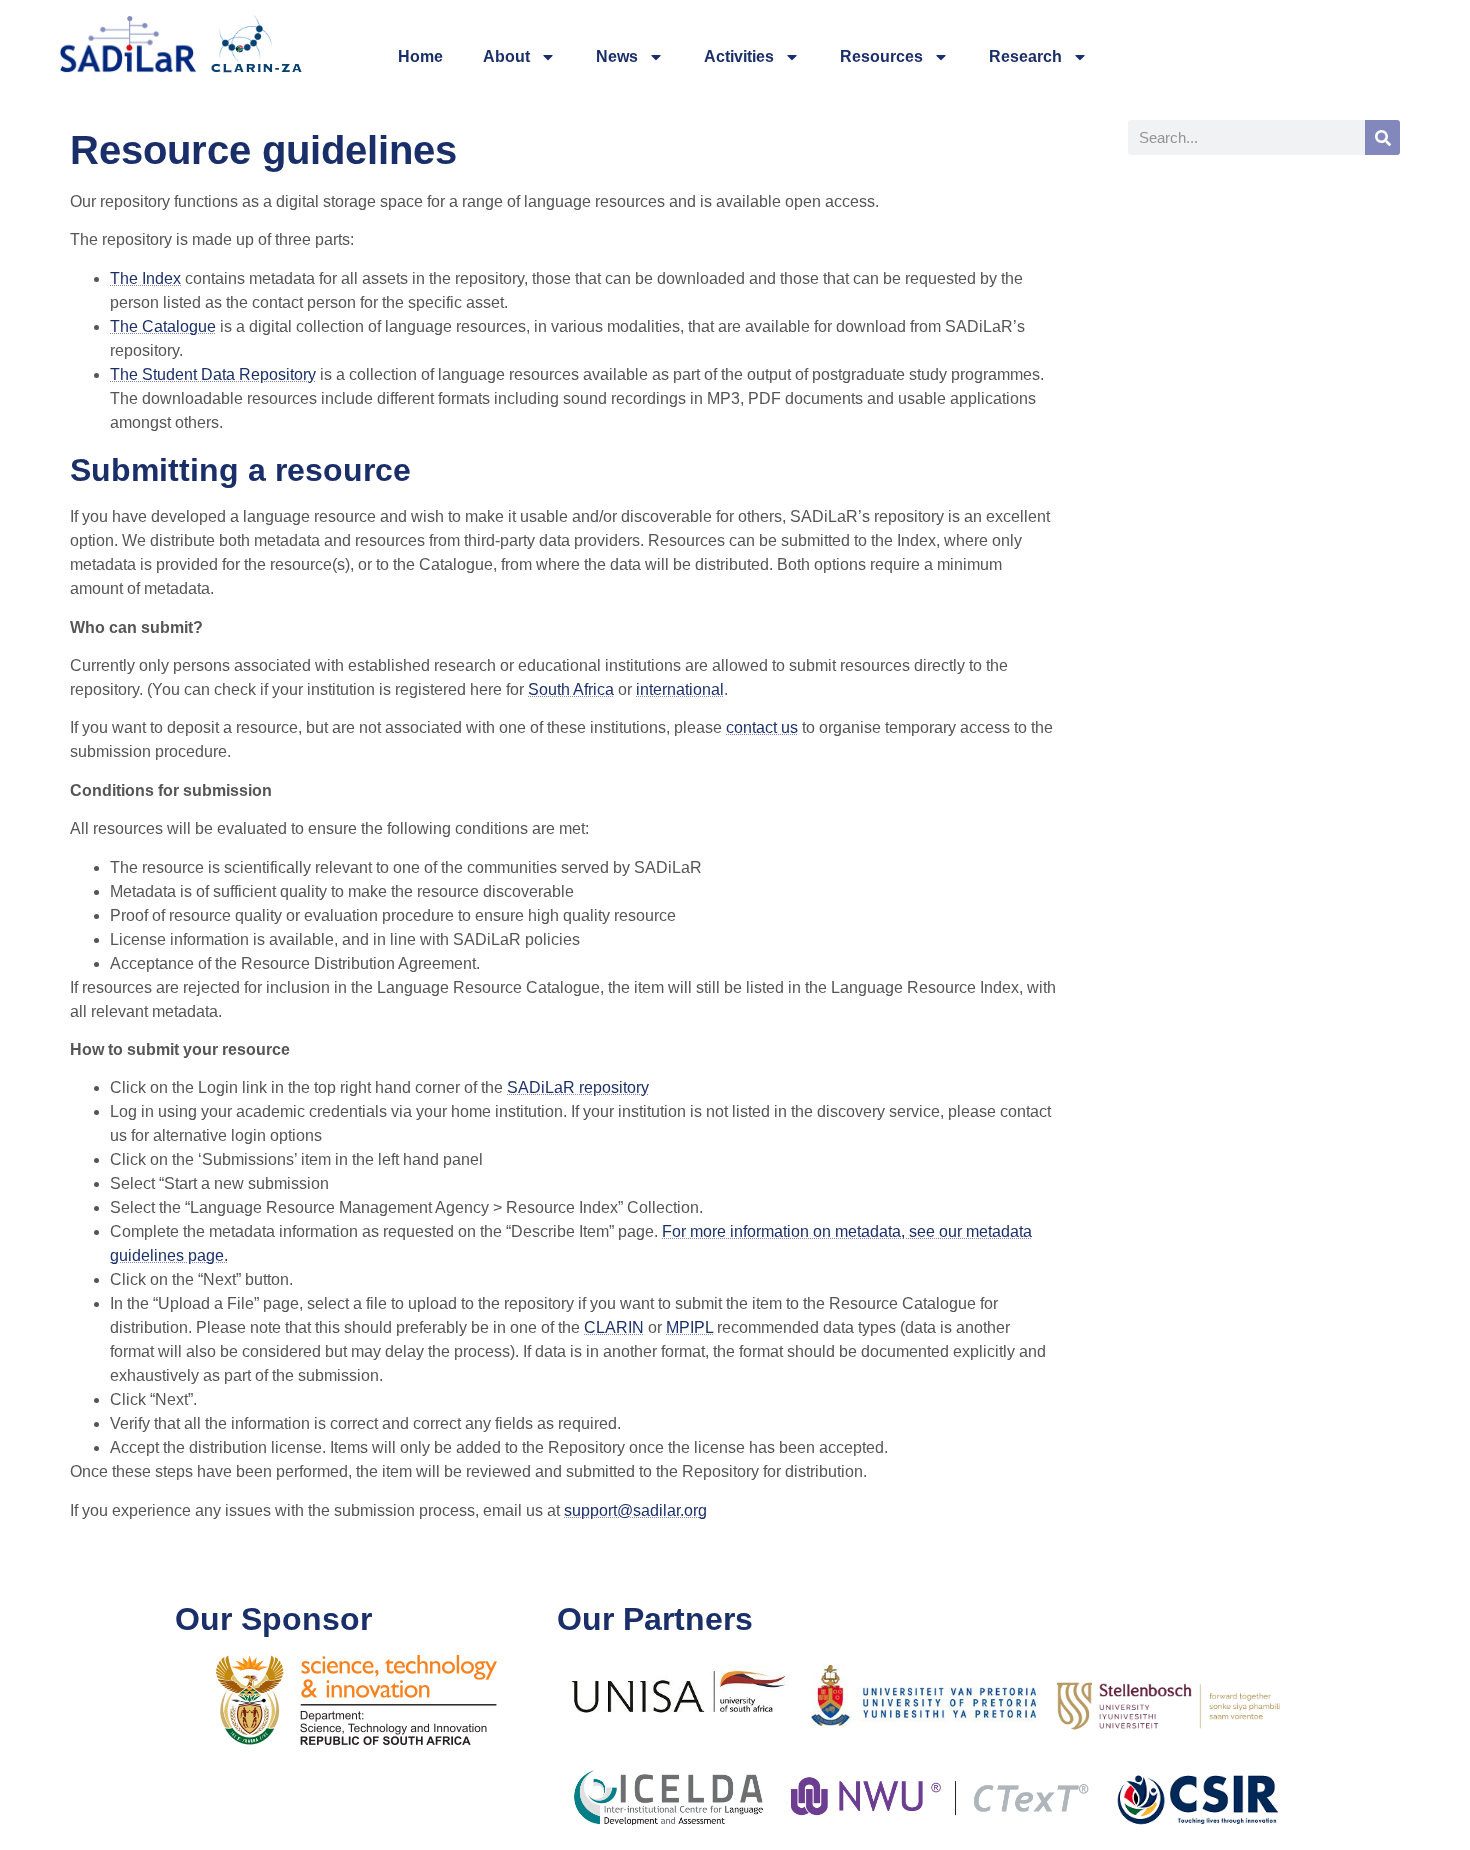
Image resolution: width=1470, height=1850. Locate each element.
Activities (739, 56)
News (617, 56)
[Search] (1382, 137)
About (506, 56)
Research (1025, 56)
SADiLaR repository (578, 1087)
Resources (881, 56)
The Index (145, 278)
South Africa (571, 689)
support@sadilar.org (635, 1510)
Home (420, 56)
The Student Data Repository (213, 374)
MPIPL (689, 1327)
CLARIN (614, 1327)
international (680, 689)
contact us (762, 727)
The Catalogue (163, 326)
